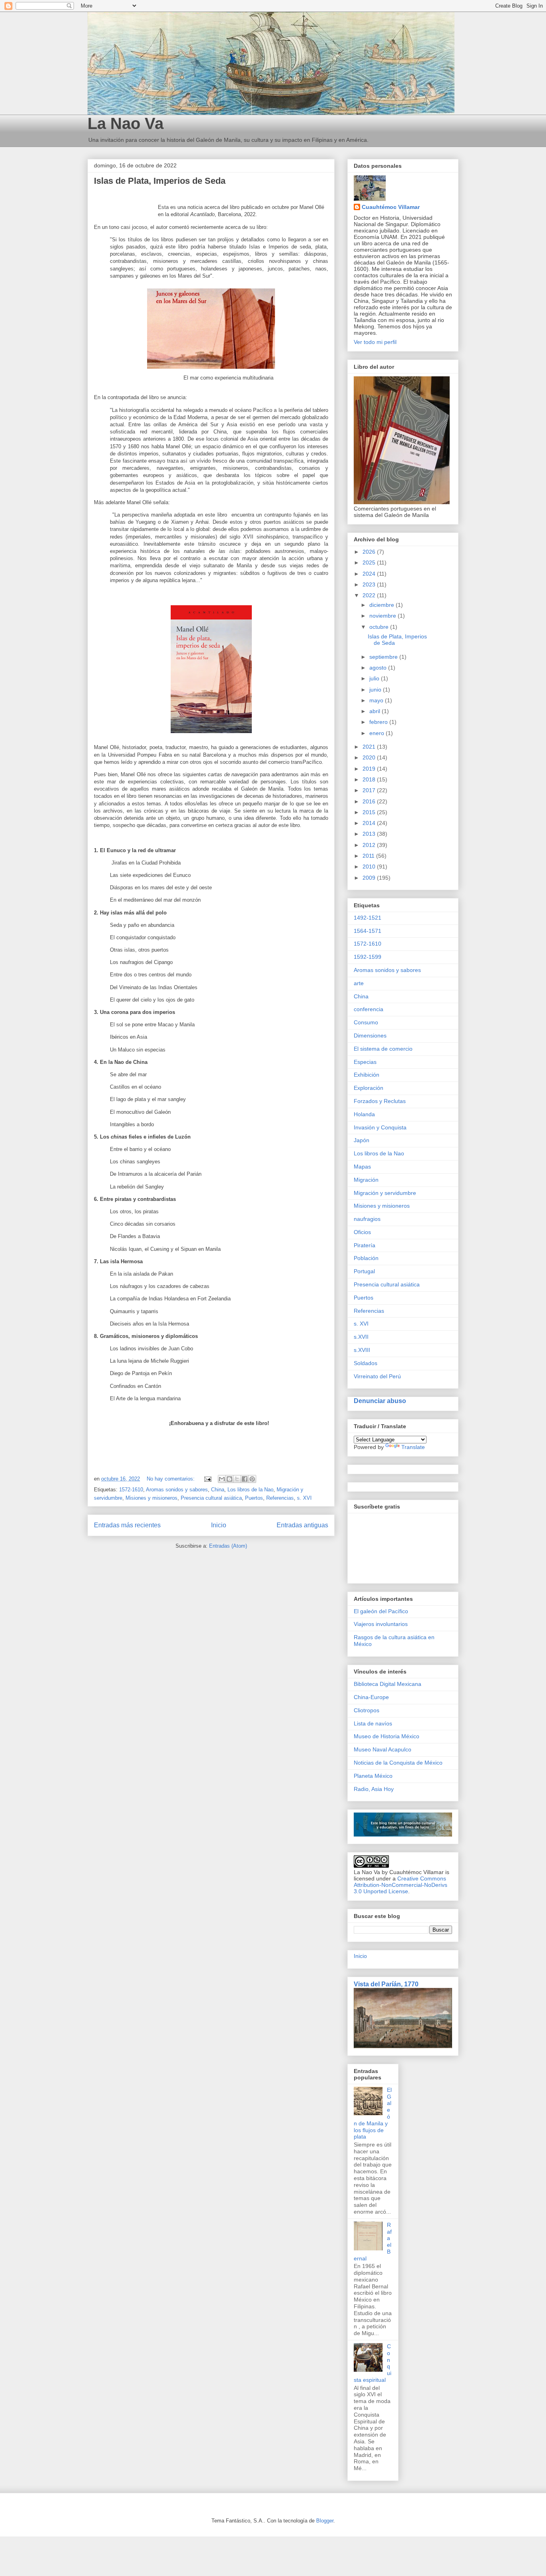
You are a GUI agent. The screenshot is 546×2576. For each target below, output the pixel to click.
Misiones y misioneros (151, 1498)
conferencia (369, 1009)
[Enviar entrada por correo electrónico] (207, 1479)
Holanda (364, 1114)
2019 (370, 769)
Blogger (325, 2521)
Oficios (362, 1232)
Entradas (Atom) (228, 1546)
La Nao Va (126, 123)
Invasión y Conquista (380, 1127)
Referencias (280, 1498)
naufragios (367, 1219)
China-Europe (371, 1697)
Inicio (219, 1525)
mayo (377, 700)
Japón (362, 1140)
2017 (370, 790)
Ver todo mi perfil (375, 342)
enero (378, 733)
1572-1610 (131, 1490)
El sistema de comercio (383, 1049)
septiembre (384, 657)
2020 (370, 757)
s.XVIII (362, 1350)
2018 (370, 779)
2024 (370, 574)
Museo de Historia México (387, 1736)
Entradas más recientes (127, 1525)
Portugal (364, 1271)
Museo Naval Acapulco (383, 1749)
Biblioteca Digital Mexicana (388, 1684)
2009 (370, 878)
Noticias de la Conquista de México (398, 1763)
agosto (379, 668)
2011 (369, 856)
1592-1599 (368, 957)
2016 (370, 801)
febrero (379, 722)
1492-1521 (368, 918)
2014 (370, 823)
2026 (370, 552)
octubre (380, 627)
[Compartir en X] (237, 1479)
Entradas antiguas (302, 1525)
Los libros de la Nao (250, 1490)
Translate (413, 1447)
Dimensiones (370, 1036)
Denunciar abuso (380, 1401)
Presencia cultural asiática (211, 1498)
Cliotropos (367, 1710)
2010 (370, 867)
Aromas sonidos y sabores (177, 1490)
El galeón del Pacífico (381, 1611)
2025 (370, 563)
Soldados (366, 1363)
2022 (370, 595)
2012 (370, 845)
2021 (370, 747)
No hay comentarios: (171, 1479)
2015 (370, 812)
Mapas (362, 1167)
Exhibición (367, 1075)
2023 (370, 584)
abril (376, 711)
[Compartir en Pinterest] (252, 1479)
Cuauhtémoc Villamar (391, 207)
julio (375, 678)
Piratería (365, 1245)
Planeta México (373, 1776)
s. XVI (304, 1498)
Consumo (366, 1022)
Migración (366, 1180)
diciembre (383, 605)
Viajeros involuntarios (381, 1624)
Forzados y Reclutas (380, 1101)
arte (359, 983)
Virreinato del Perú (377, 1376)
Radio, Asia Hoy (374, 1789)
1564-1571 (368, 931)
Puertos (254, 1498)
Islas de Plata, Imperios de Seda (160, 181)
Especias (365, 1062)
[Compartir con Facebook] (245, 1479)
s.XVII (361, 1337)
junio (376, 690)
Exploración (369, 1088)
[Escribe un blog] (229, 1479)
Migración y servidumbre (385, 1193)
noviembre (384, 616)
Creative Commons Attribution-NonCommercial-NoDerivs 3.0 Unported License (401, 1885)
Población (366, 1258)
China (218, 1490)
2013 (370, 834)
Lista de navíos (373, 1723)
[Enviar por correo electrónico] (222, 1479)
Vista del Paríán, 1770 (386, 1984)
